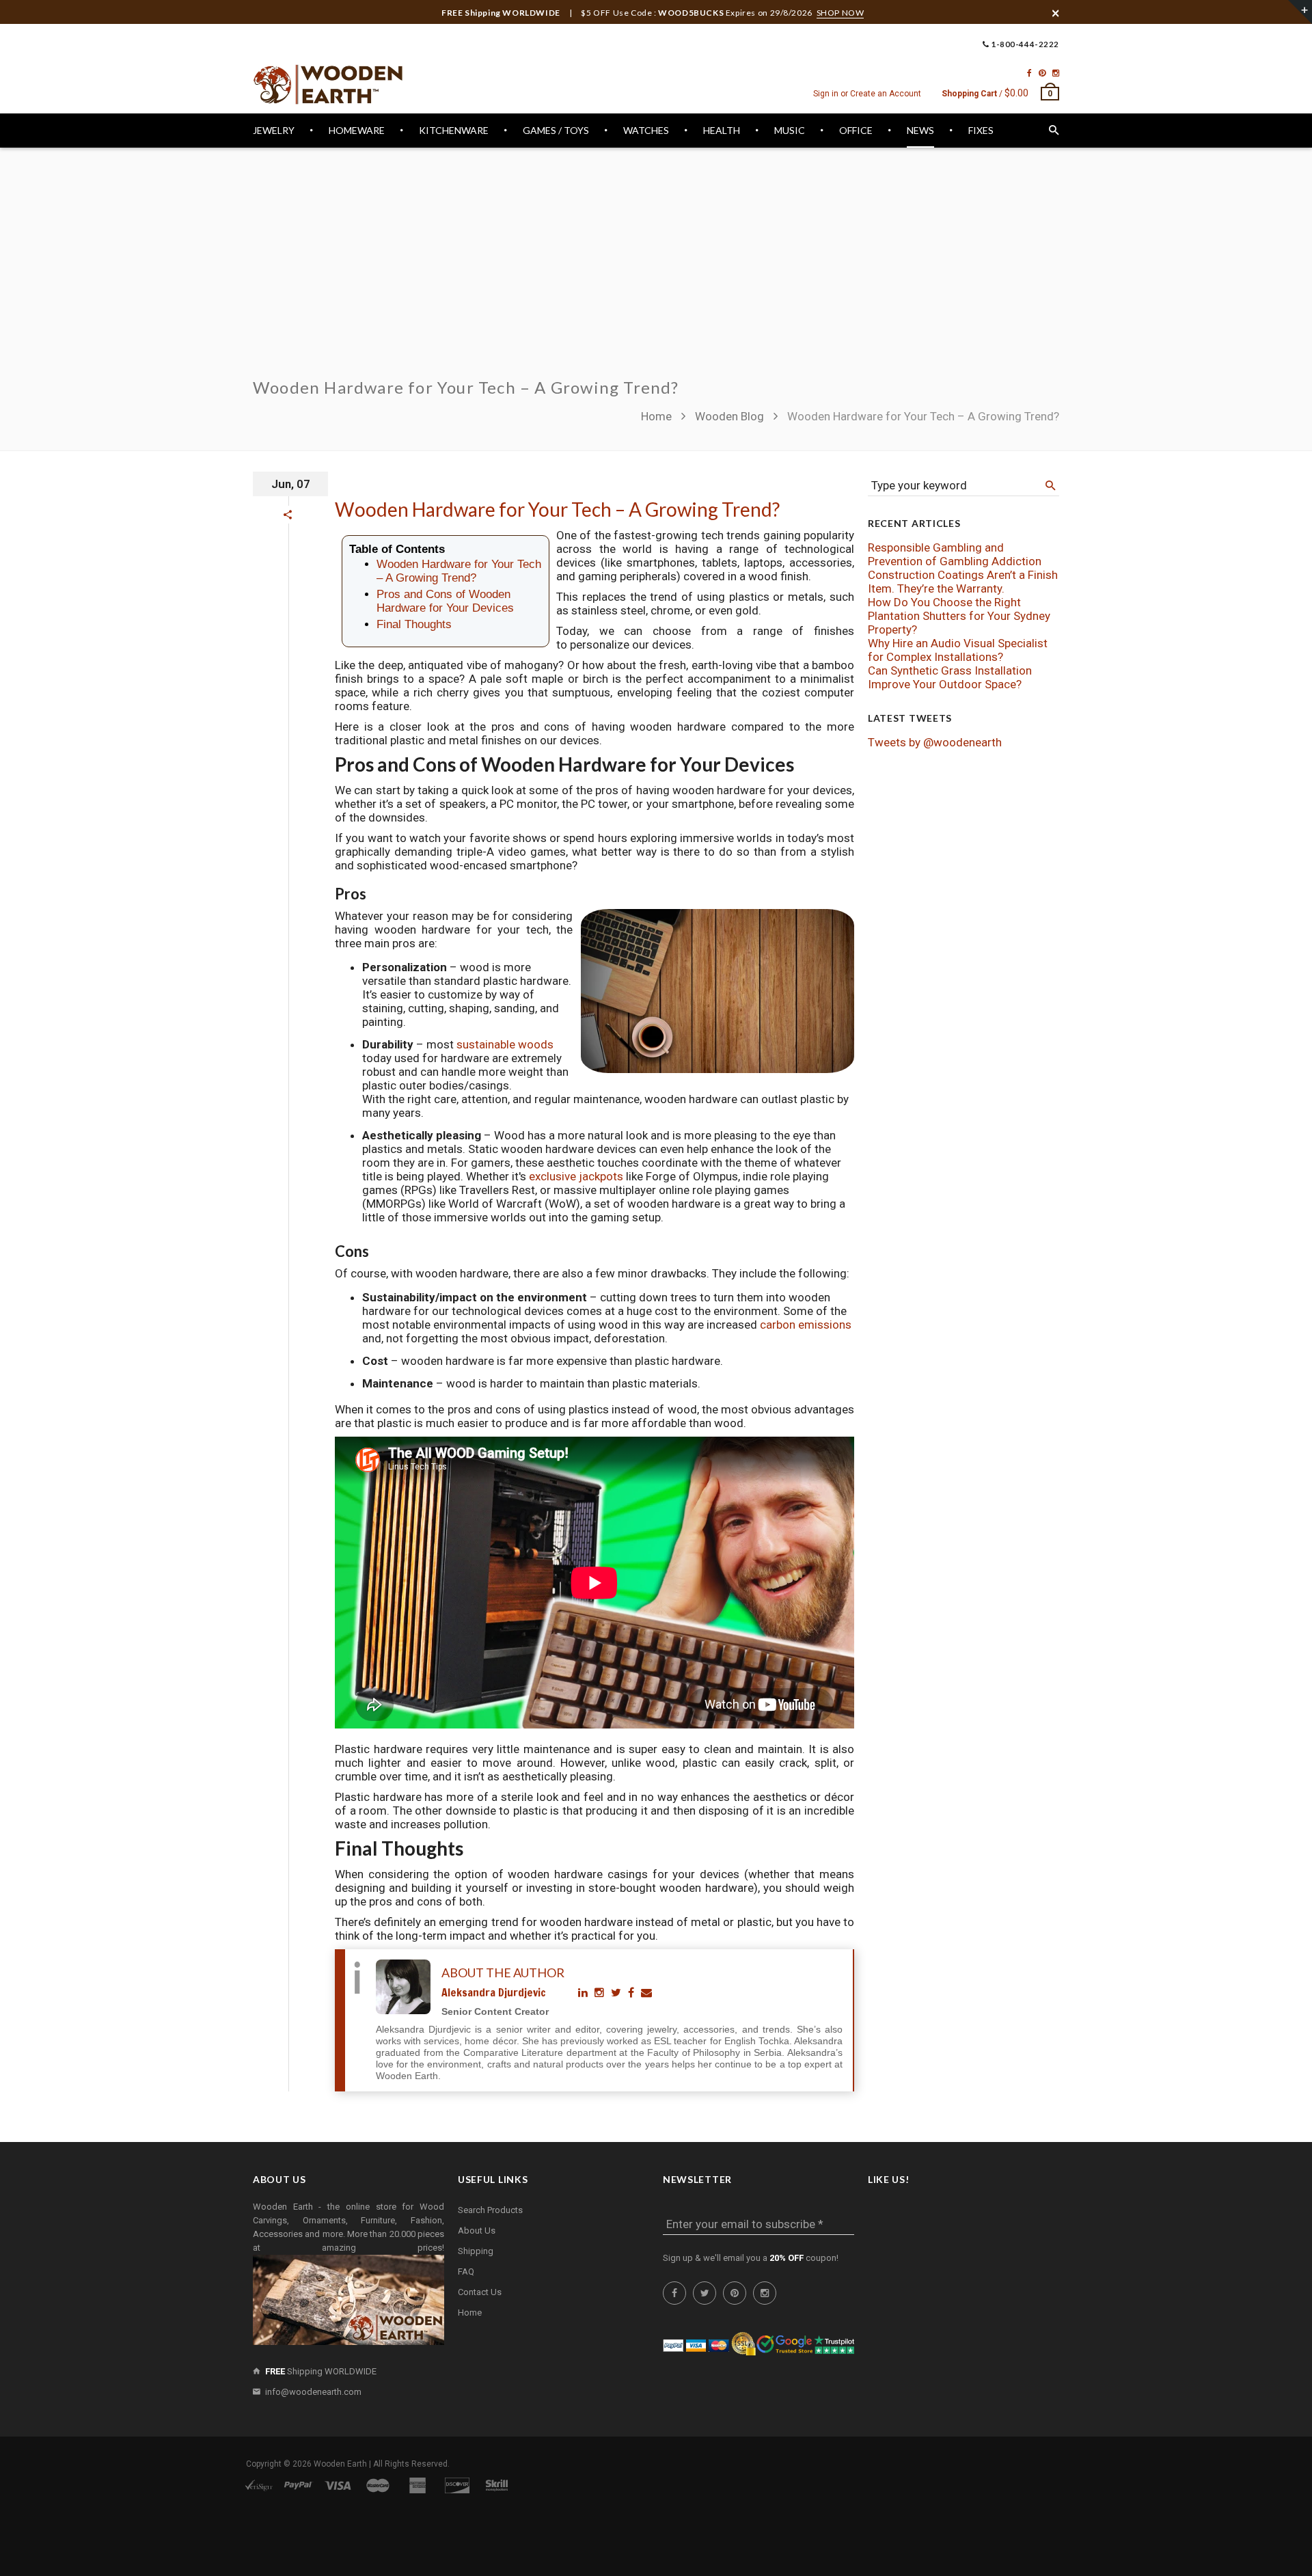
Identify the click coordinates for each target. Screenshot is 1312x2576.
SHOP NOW (840, 13)
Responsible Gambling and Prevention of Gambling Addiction (955, 554)
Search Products (490, 2210)
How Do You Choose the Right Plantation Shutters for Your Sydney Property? (959, 616)
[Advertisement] (656, 271)
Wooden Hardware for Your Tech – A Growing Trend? (557, 509)
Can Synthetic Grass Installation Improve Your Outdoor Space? (950, 677)
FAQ (466, 2272)
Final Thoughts (414, 624)
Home (658, 416)
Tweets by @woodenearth (935, 742)
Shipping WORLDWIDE (321, 2371)
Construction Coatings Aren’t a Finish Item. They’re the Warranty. (963, 582)
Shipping (476, 2251)
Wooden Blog (729, 416)
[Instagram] (1056, 73)
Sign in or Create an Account (867, 94)
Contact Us (480, 2292)
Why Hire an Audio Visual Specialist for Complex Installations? (958, 650)
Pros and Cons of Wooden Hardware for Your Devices (445, 601)
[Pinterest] (1042, 73)
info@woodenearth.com (313, 2392)
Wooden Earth (340, 2464)
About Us (477, 2231)
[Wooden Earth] (328, 85)
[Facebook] (1029, 73)
